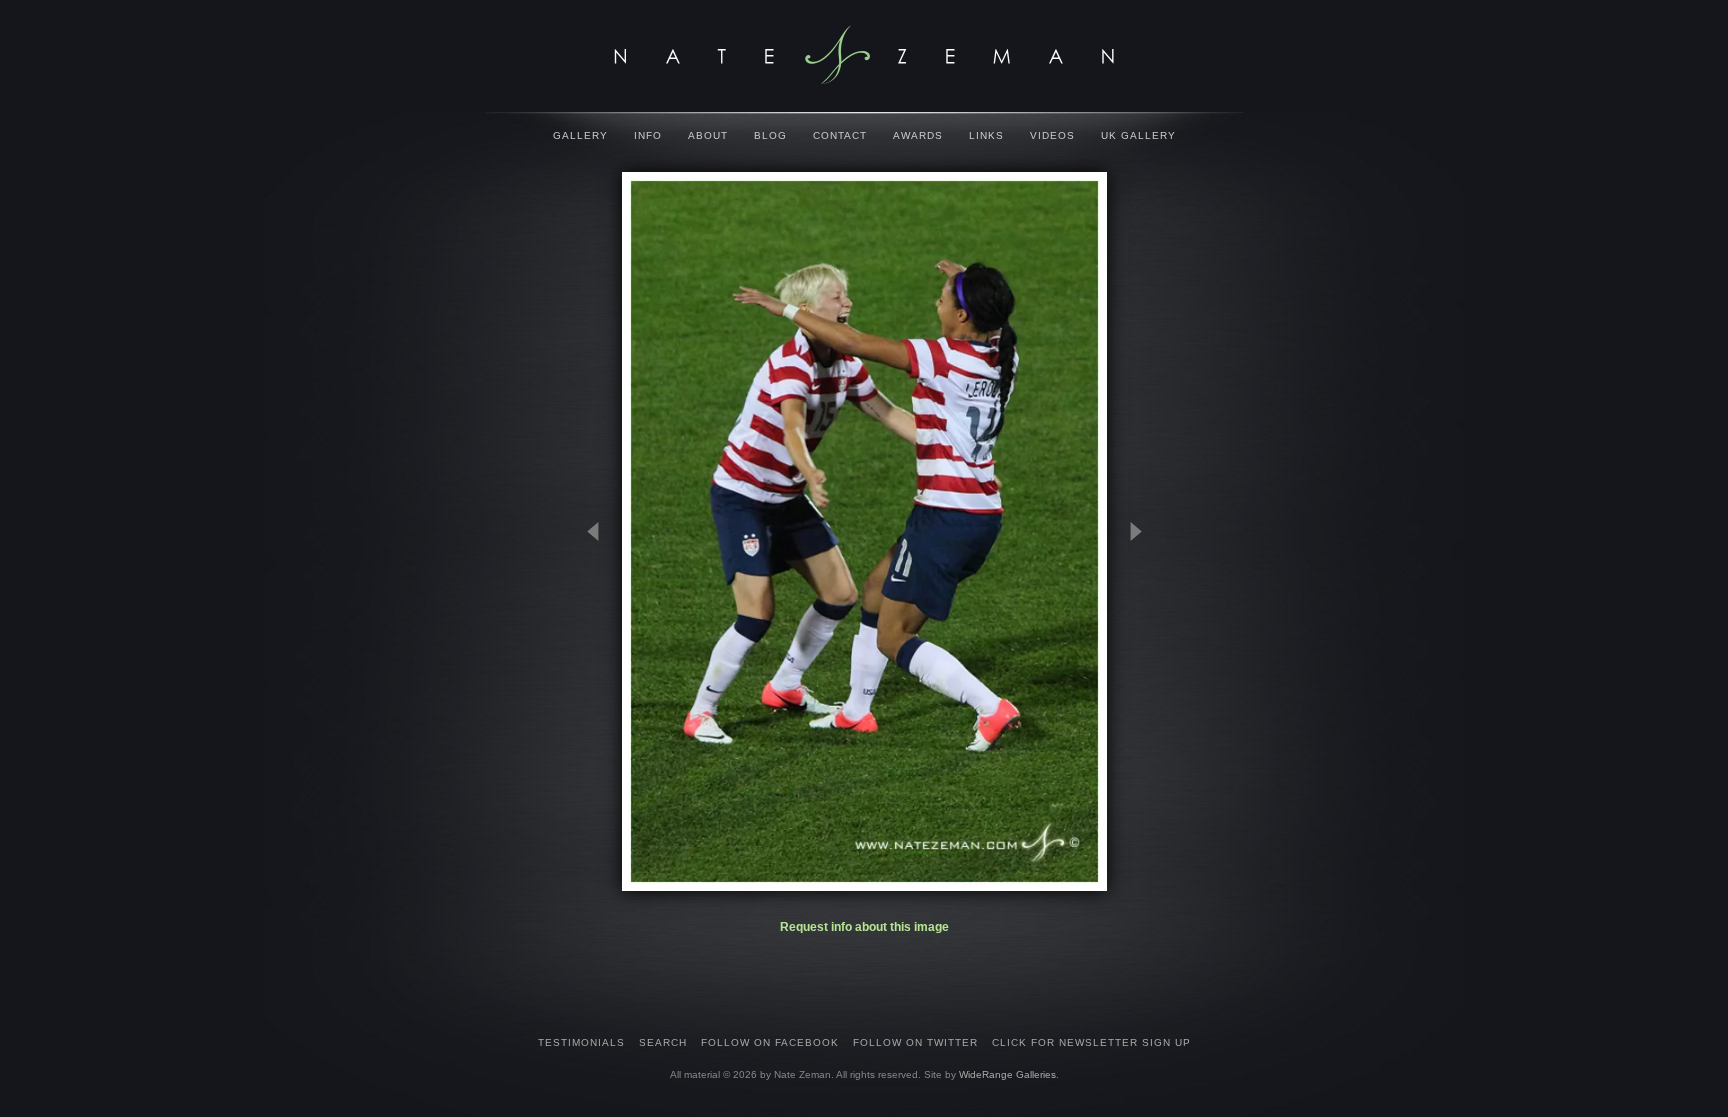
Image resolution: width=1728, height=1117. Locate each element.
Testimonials (581, 1042)
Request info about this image (864, 927)
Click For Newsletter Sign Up (1091, 1042)
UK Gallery (1138, 135)
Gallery (580, 135)
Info (648, 135)
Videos (1052, 135)
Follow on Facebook (770, 1042)
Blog (770, 135)
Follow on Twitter (915, 1042)
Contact (840, 135)
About (708, 135)
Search (663, 1042)
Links (986, 135)
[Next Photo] (1127, 630)
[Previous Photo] (602, 630)
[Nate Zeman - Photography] (864, 55)
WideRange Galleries (1007, 1074)
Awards (918, 135)
